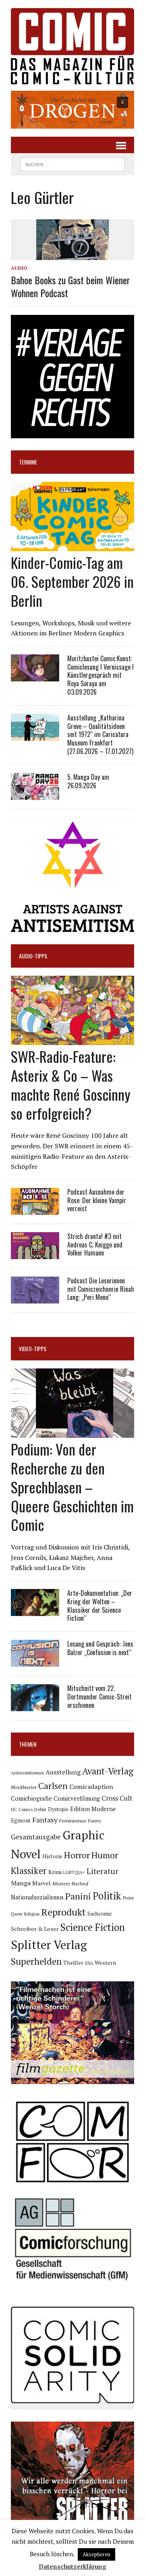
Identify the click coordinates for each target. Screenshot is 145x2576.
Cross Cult (117, 1798)
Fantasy (45, 1820)
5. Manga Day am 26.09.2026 (88, 781)
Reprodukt (63, 1912)
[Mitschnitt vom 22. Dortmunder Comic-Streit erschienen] (35, 1706)
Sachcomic (100, 1914)
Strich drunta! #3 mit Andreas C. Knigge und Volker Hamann (95, 1245)
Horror (77, 1855)
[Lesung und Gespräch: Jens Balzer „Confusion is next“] (35, 1662)
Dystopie (58, 1809)
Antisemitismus (27, 1773)
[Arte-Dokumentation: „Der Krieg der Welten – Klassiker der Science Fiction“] (35, 1610)
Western (105, 1963)
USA (89, 1963)
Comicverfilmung (77, 1798)
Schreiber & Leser (35, 1929)
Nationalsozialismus (37, 1897)
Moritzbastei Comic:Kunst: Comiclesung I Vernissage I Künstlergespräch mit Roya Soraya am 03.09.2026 (100, 675)
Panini (78, 1896)
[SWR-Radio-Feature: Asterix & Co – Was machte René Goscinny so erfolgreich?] (72, 1040)
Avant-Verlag (108, 1771)
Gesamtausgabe (36, 1837)
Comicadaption (91, 1787)
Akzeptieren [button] (96, 2554)
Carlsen (53, 1786)
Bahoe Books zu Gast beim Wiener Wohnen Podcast (70, 286)
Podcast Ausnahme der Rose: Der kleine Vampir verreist (97, 1200)
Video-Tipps (33, 1348)
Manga (21, 1883)
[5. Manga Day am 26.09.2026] (35, 794)
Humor (105, 1855)
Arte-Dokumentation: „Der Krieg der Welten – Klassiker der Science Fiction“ (100, 1606)
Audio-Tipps (33, 956)
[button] (72, 110)
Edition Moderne (93, 1809)
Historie (52, 1856)
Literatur (103, 1871)
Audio (19, 268)
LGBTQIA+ (74, 1872)
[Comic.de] (72, 46)
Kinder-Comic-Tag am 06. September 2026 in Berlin (72, 581)
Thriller (73, 1963)
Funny (94, 1820)
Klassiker (29, 1871)
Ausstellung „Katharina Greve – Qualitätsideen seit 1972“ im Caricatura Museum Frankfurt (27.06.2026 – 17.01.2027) (100, 734)
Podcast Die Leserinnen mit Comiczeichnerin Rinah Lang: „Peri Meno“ (101, 1289)
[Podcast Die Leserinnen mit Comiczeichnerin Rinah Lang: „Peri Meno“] (35, 1298)
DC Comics (22, 1810)
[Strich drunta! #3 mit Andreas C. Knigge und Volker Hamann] (35, 1254)
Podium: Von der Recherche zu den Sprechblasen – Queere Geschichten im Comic (72, 1487)
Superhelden (36, 1961)
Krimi (55, 1872)
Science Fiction (93, 1927)
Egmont (21, 1820)
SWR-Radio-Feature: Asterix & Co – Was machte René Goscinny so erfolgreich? (71, 1084)
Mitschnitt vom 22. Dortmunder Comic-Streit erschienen (99, 1697)
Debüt (40, 1809)
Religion (32, 1914)
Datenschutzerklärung (72, 2566)
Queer (17, 1914)
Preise (128, 1898)
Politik (107, 1896)
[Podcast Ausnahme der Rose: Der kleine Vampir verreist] (35, 1209)
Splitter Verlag (49, 1945)
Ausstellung (63, 1772)
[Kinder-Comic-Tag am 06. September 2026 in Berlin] (72, 546)
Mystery (61, 1883)
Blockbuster (24, 1787)
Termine (28, 462)
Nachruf (80, 1884)
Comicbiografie (31, 1798)
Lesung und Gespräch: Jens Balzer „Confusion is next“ (100, 1648)
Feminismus (73, 1820)
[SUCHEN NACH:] (72, 163)
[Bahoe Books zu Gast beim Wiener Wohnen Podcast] (72, 255)
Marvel (41, 1883)
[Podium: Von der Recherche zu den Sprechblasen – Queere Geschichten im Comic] (72, 1433)
